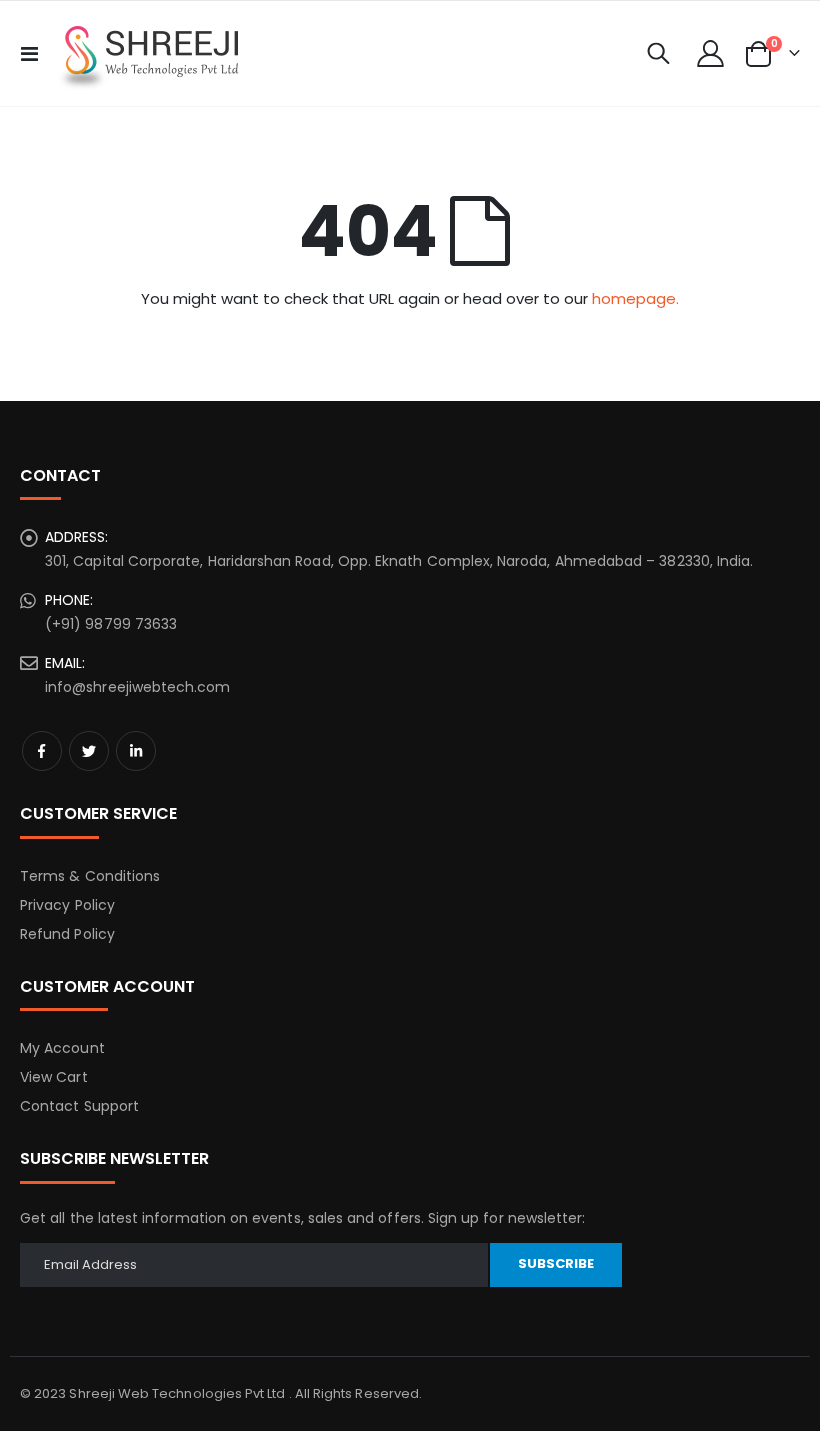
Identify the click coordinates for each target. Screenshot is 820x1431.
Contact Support (79, 1106)
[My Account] (711, 53)
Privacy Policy (67, 905)
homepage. (635, 298)
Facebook (42, 751)
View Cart (54, 1077)
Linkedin (136, 751)
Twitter (89, 751)
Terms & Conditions (90, 876)
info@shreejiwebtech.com (138, 687)
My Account (62, 1048)
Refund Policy (67, 934)
